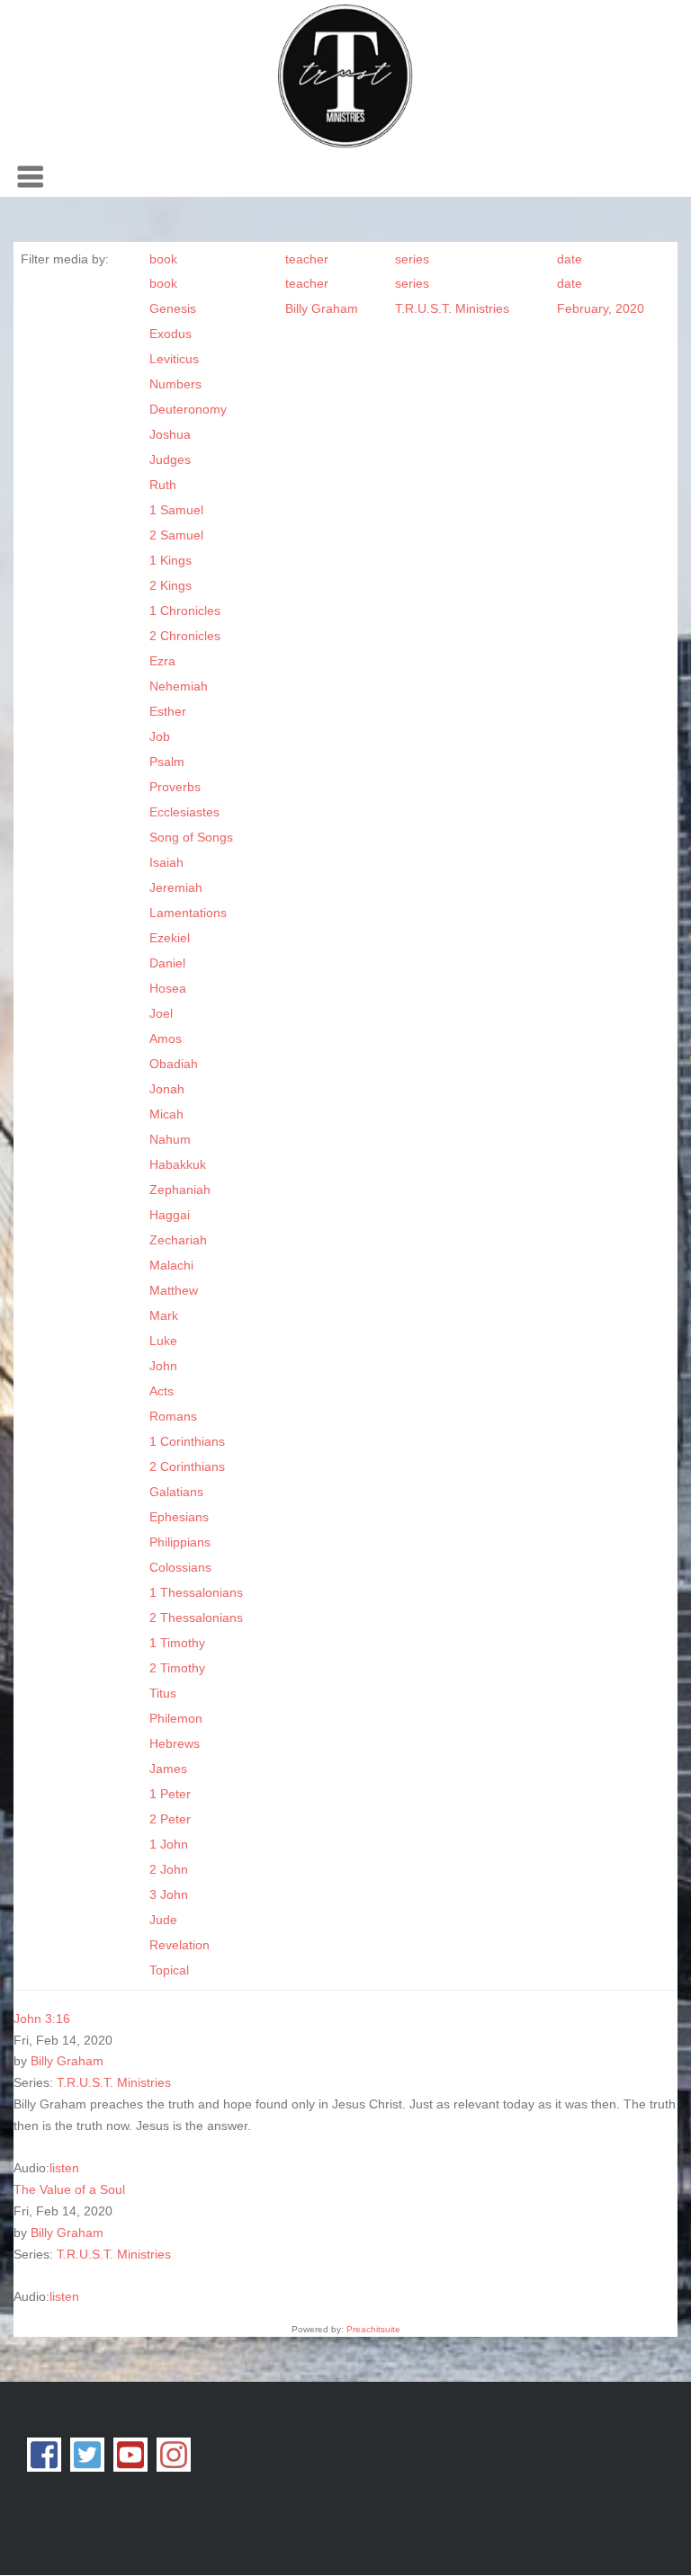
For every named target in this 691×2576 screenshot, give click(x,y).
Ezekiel (170, 938)
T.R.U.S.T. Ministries (452, 308)
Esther (168, 711)
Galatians (176, 1492)
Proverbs (175, 787)
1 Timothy (177, 1643)
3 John (169, 1894)
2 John (169, 1869)
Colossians (180, 1567)
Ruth (163, 485)
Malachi (171, 1265)
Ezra (162, 661)
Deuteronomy (188, 409)
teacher (307, 259)
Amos (166, 1038)
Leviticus (174, 359)
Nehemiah (179, 686)
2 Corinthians (187, 1466)
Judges (170, 459)
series (412, 259)
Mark (164, 1315)
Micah (166, 1114)
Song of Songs (191, 837)
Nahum (170, 1139)
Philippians (180, 1542)
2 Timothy (177, 1668)
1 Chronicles (185, 611)
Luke (163, 1341)
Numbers (175, 384)
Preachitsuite (373, 2329)
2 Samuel (176, 535)
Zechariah (178, 1240)
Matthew (174, 1290)
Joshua (170, 434)
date (570, 259)
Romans (173, 1416)
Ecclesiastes (184, 812)
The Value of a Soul (69, 2189)
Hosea (168, 988)
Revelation (179, 1945)
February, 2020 (601, 308)
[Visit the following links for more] (44, 2455)
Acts (162, 1391)
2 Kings (171, 585)
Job (160, 736)
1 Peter (170, 1794)
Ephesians (179, 1517)
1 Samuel (176, 510)
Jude (163, 1920)
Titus (163, 1693)
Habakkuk (178, 1164)
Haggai (170, 1215)
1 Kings (171, 560)
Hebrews (175, 1743)
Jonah (167, 1089)
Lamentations (188, 913)
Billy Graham (322, 308)
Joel (161, 1013)
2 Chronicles (185, 636)
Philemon (176, 1718)
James (168, 1769)
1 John (169, 1844)
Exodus (171, 334)
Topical (169, 1970)
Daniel (167, 963)
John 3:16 (42, 2019)
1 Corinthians (187, 1441)
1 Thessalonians (196, 1592)
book (163, 259)
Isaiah (166, 862)
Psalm (167, 762)
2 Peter (170, 1819)
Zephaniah (180, 1190)
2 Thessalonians (196, 1618)
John (163, 1366)
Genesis (173, 308)
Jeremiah (176, 887)
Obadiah (174, 1064)
